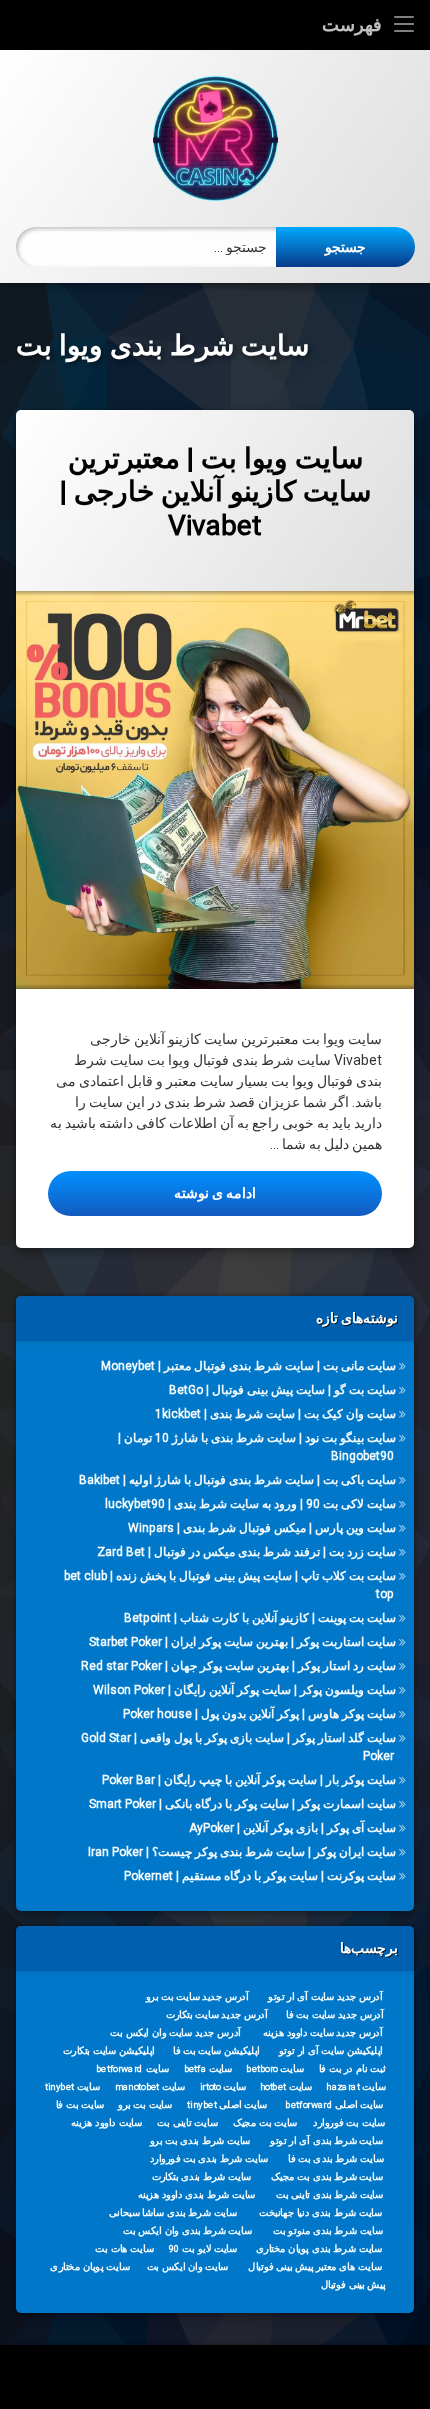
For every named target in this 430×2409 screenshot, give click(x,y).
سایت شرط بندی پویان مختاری (319, 2249)
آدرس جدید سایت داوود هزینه (323, 2033)
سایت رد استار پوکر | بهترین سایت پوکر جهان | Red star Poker (238, 1665)
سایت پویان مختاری (89, 2267)
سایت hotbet (286, 2087)
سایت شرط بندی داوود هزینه (197, 2195)
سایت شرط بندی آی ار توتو (326, 2141)
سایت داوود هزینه (106, 2123)
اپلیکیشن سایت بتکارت (109, 2051)
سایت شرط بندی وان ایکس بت (187, 2231)
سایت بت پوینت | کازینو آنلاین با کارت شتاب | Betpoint (260, 1617)
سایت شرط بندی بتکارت (202, 2177)
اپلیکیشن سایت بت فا (216, 2051)
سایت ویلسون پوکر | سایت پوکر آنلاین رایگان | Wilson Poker (244, 1689)
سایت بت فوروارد (349, 2123)
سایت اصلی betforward (334, 2105)
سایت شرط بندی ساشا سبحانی (173, 2213)
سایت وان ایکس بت (188, 2267)
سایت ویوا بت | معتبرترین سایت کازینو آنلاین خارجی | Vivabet (215, 492)
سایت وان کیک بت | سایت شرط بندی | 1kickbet (275, 1414)
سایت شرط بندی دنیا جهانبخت (320, 2213)
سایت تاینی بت (187, 2123)
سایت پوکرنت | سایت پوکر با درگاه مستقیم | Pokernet (260, 1875)
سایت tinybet (72, 2087)
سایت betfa (208, 2069)
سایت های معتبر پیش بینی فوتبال (314, 2267)
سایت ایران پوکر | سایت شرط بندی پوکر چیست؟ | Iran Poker (242, 1851)
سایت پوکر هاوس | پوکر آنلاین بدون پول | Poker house (259, 1713)
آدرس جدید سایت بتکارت (217, 2015)
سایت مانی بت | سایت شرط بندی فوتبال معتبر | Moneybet (248, 1366)
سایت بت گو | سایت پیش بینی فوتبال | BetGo (282, 1390)
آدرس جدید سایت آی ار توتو (325, 1997)
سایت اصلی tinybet (227, 2105)
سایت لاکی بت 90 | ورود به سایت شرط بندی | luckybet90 (250, 1504)
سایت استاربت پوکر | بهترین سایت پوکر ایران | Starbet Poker (242, 1641)
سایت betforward (132, 2069)
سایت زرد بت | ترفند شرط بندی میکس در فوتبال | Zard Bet (246, 1552)
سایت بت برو (145, 2105)
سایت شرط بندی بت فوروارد (209, 2159)
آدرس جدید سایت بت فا (334, 2015)
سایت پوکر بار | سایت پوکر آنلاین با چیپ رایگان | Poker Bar (249, 1779)
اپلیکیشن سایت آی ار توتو (331, 2051)
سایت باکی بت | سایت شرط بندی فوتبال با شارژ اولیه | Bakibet (237, 1480)
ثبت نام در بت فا (352, 2069)
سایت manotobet (150, 2087)
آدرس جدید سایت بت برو (197, 1997)
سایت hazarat (355, 2087)
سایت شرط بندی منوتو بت (328, 2231)
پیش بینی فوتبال (353, 2285)
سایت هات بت (124, 2249)
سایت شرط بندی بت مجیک (327, 2177)
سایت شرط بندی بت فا (335, 2159)
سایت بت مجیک (265, 2123)
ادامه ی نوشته (152, 1192)
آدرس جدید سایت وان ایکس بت (175, 2033)
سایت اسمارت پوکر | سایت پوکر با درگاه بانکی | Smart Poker (242, 1803)
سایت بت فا (80, 2105)
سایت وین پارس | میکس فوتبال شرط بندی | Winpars (262, 1528)
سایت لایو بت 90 (203, 2249)
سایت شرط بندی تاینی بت (329, 2195)
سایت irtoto (223, 2087)
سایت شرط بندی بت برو (200, 2141)
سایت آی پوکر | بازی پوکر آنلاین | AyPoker (292, 1827)
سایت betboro (275, 2069)
